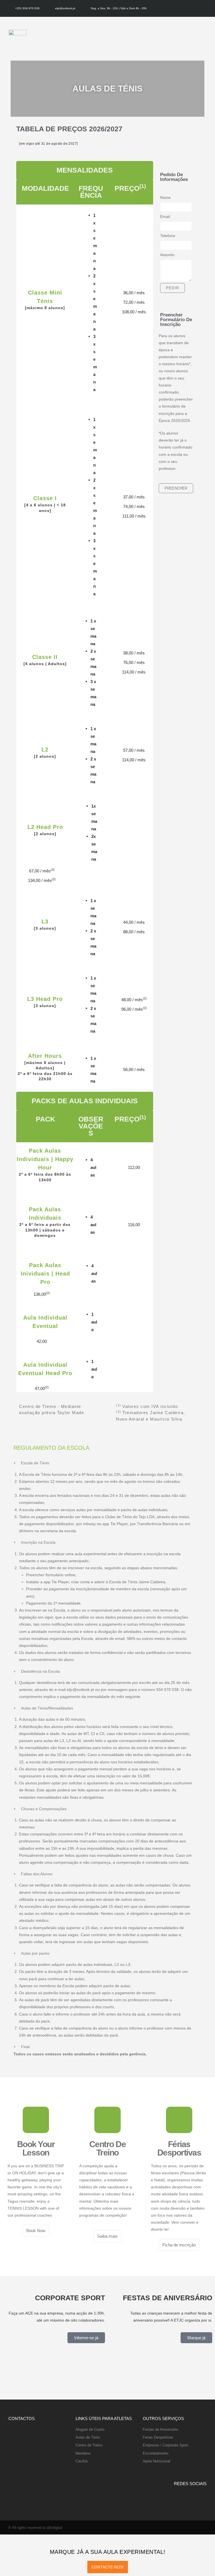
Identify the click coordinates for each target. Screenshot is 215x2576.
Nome (165, 197)
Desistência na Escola (40, 1671)
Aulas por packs (35, 1953)
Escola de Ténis (35, 1463)
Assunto (167, 255)
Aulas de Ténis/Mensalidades (47, 1708)
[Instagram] (205, 8)
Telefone (168, 236)
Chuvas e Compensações (44, 1809)
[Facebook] (198, 8)
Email (165, 217)
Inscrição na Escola (38, 1542)
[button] (207, 39)
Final (25, 2047)
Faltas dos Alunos (37, 1874)
